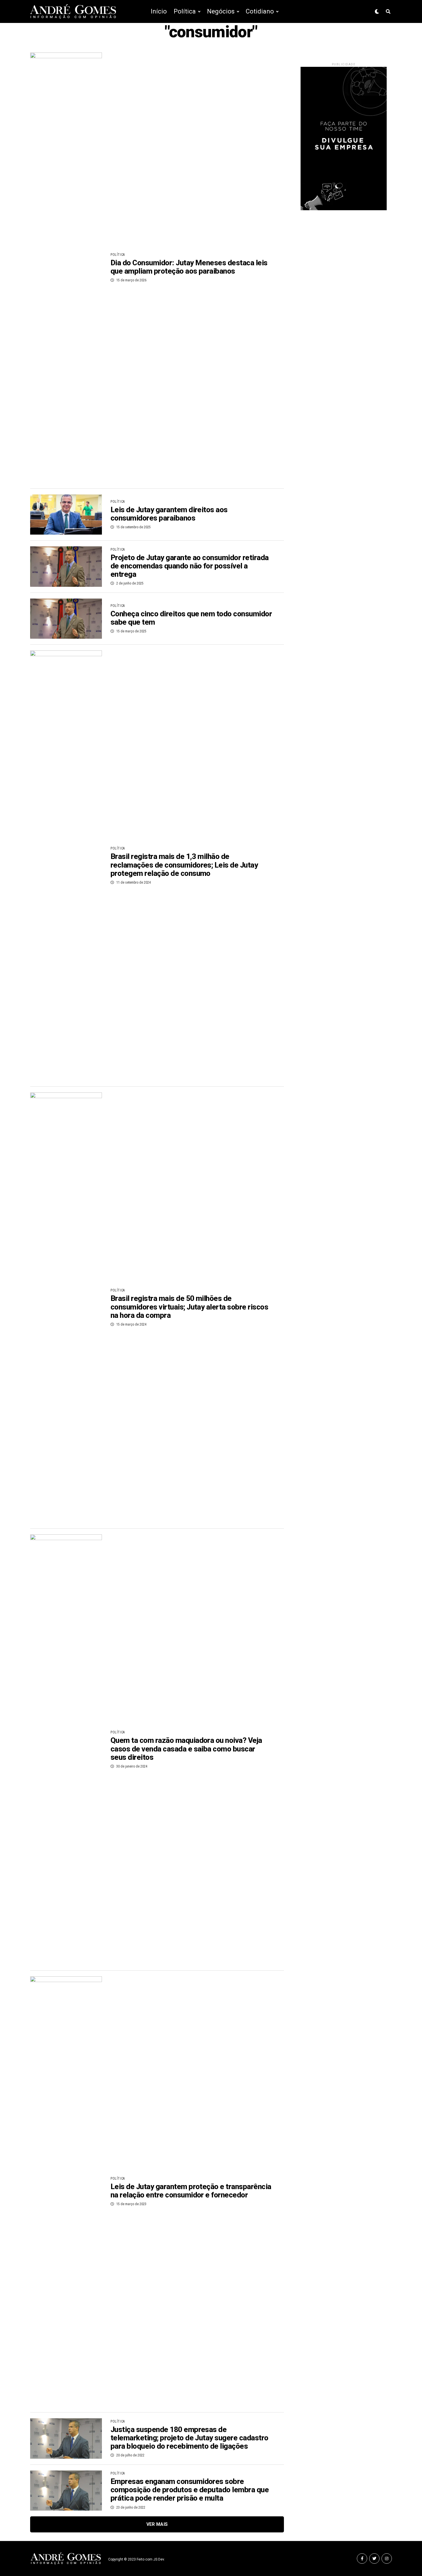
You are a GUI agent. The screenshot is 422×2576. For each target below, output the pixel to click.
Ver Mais (157, 2524)
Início (159, 11)
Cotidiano (260, 11)
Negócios (221, 11)
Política (185, 11)
